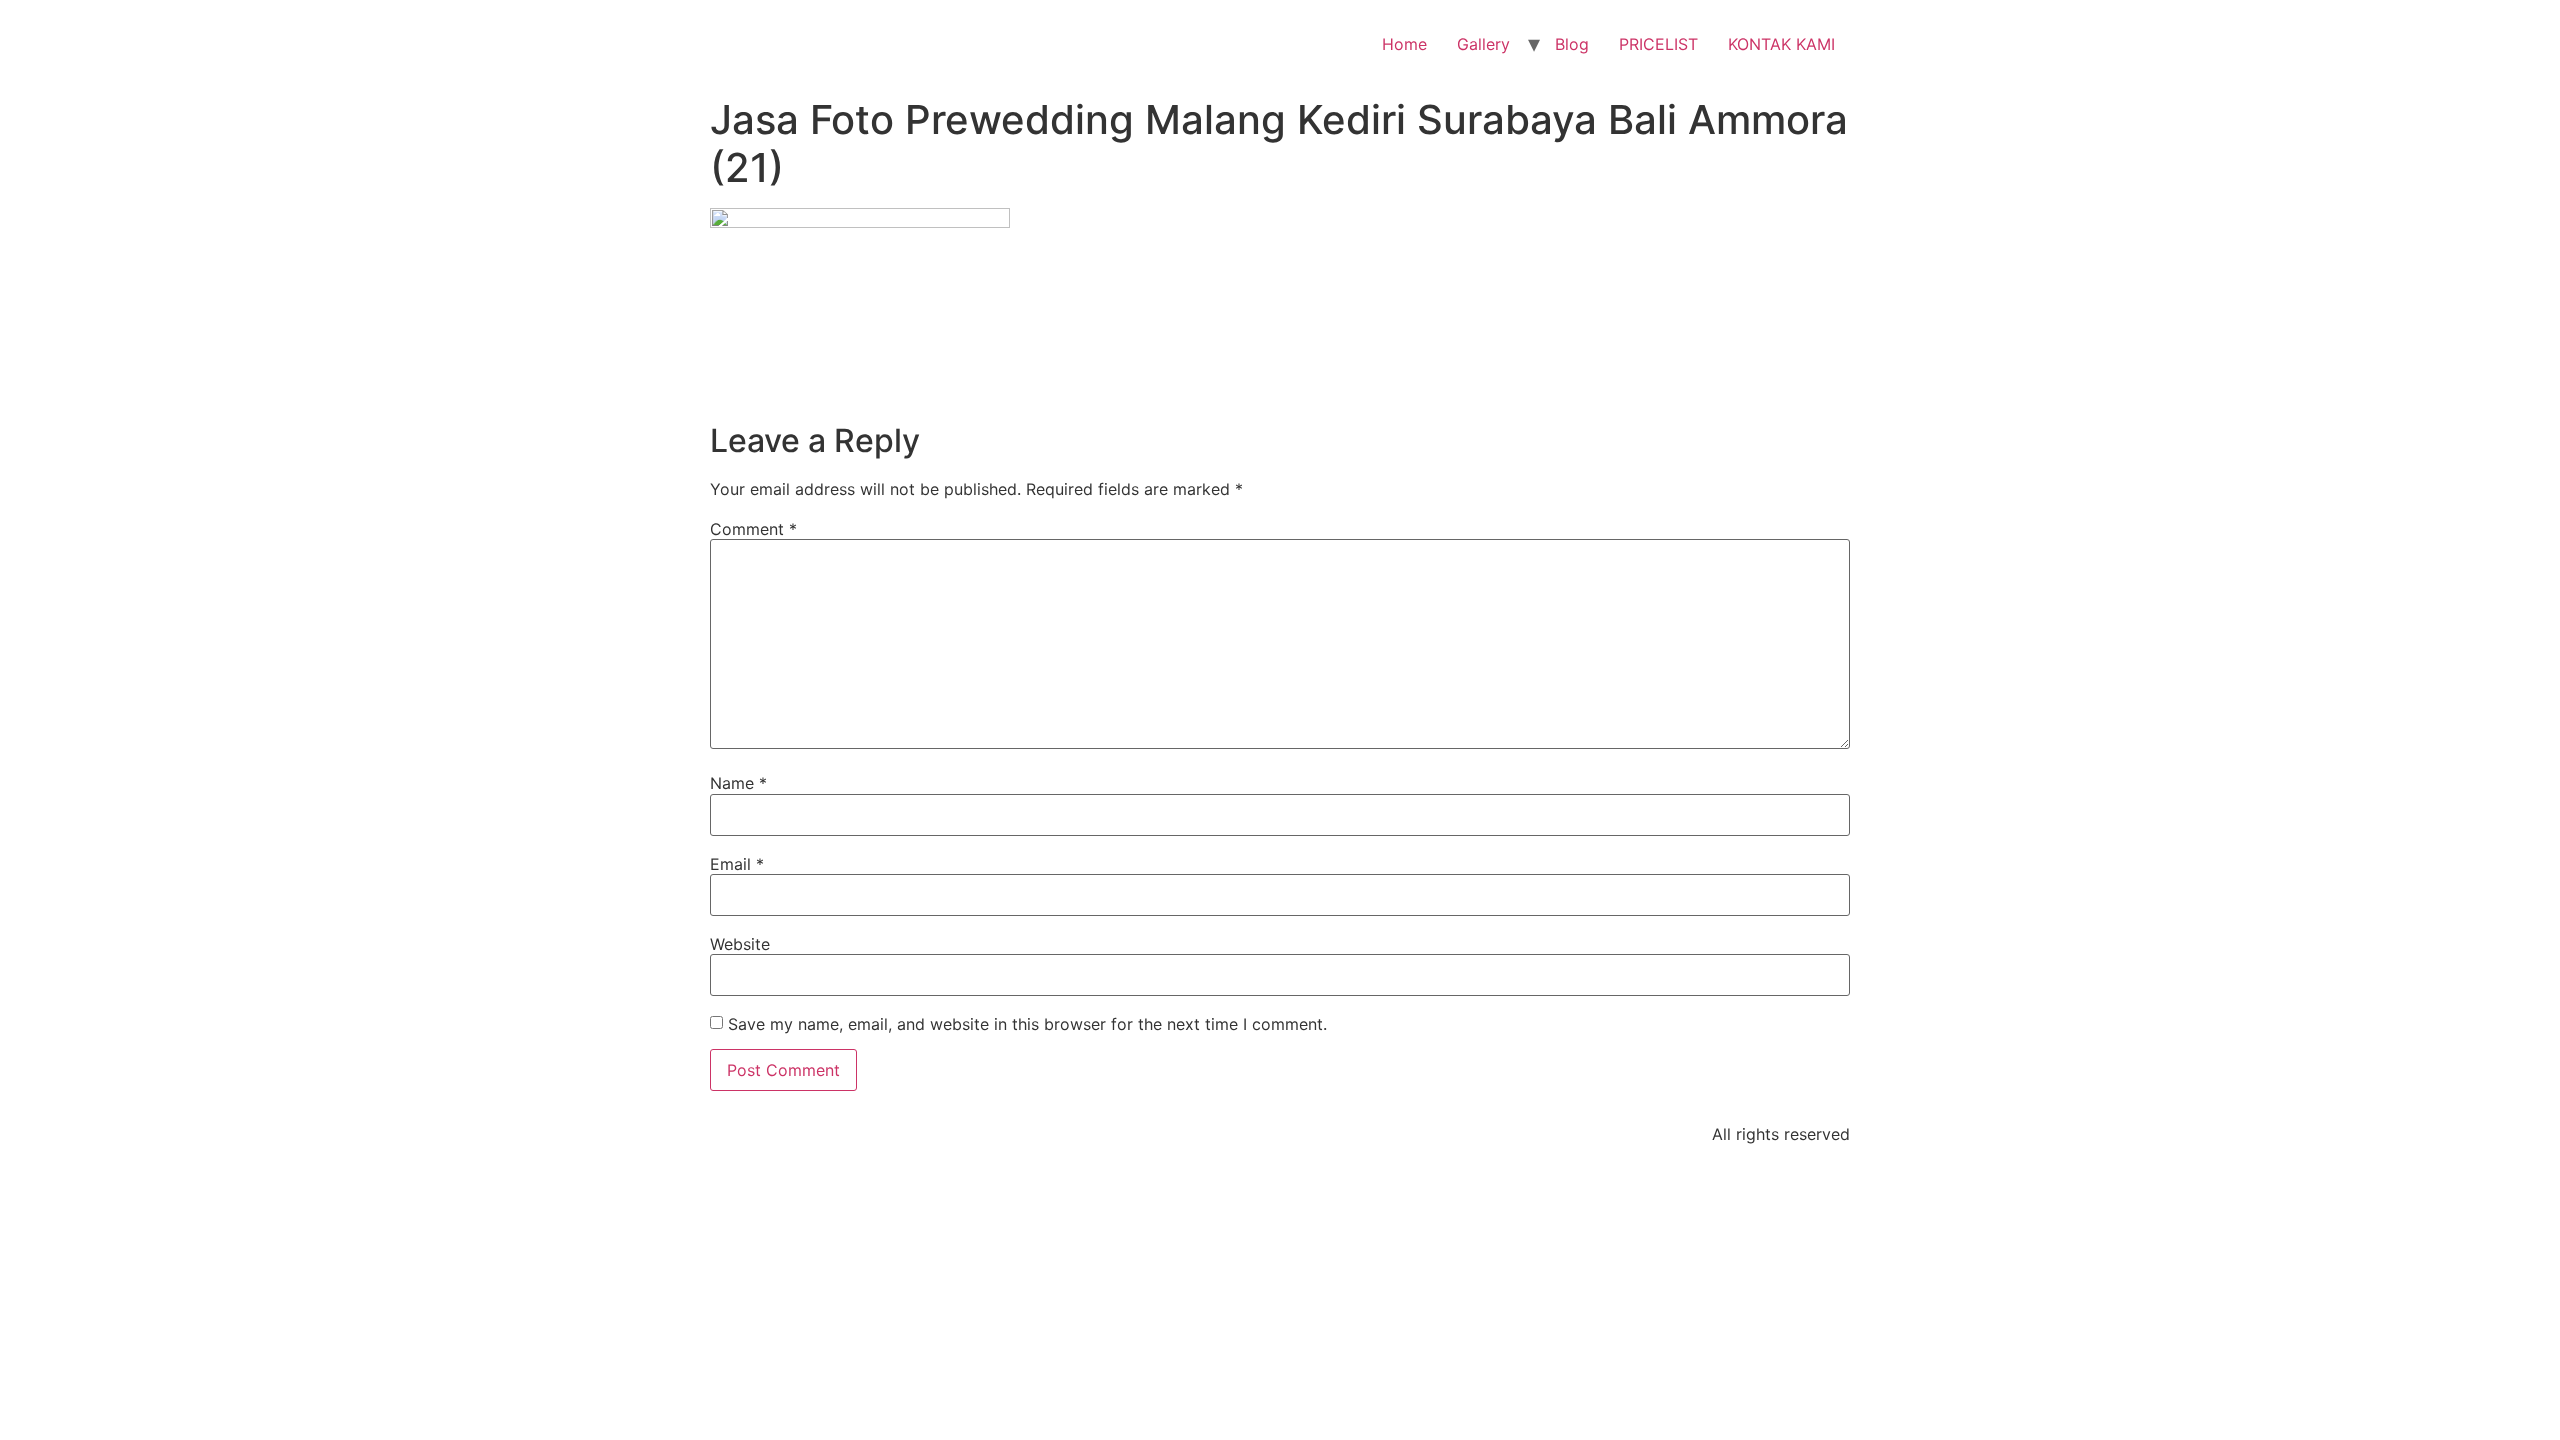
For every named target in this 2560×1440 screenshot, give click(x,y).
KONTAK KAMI (1781, 44)
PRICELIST (1658, 44)
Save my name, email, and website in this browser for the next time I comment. (1027, 1024)
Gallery (1483, 44)
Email (737, 864)
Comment (753, 529)
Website (740, 944)
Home (1404, 44)
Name (738, 783)
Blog (1572, 44)
